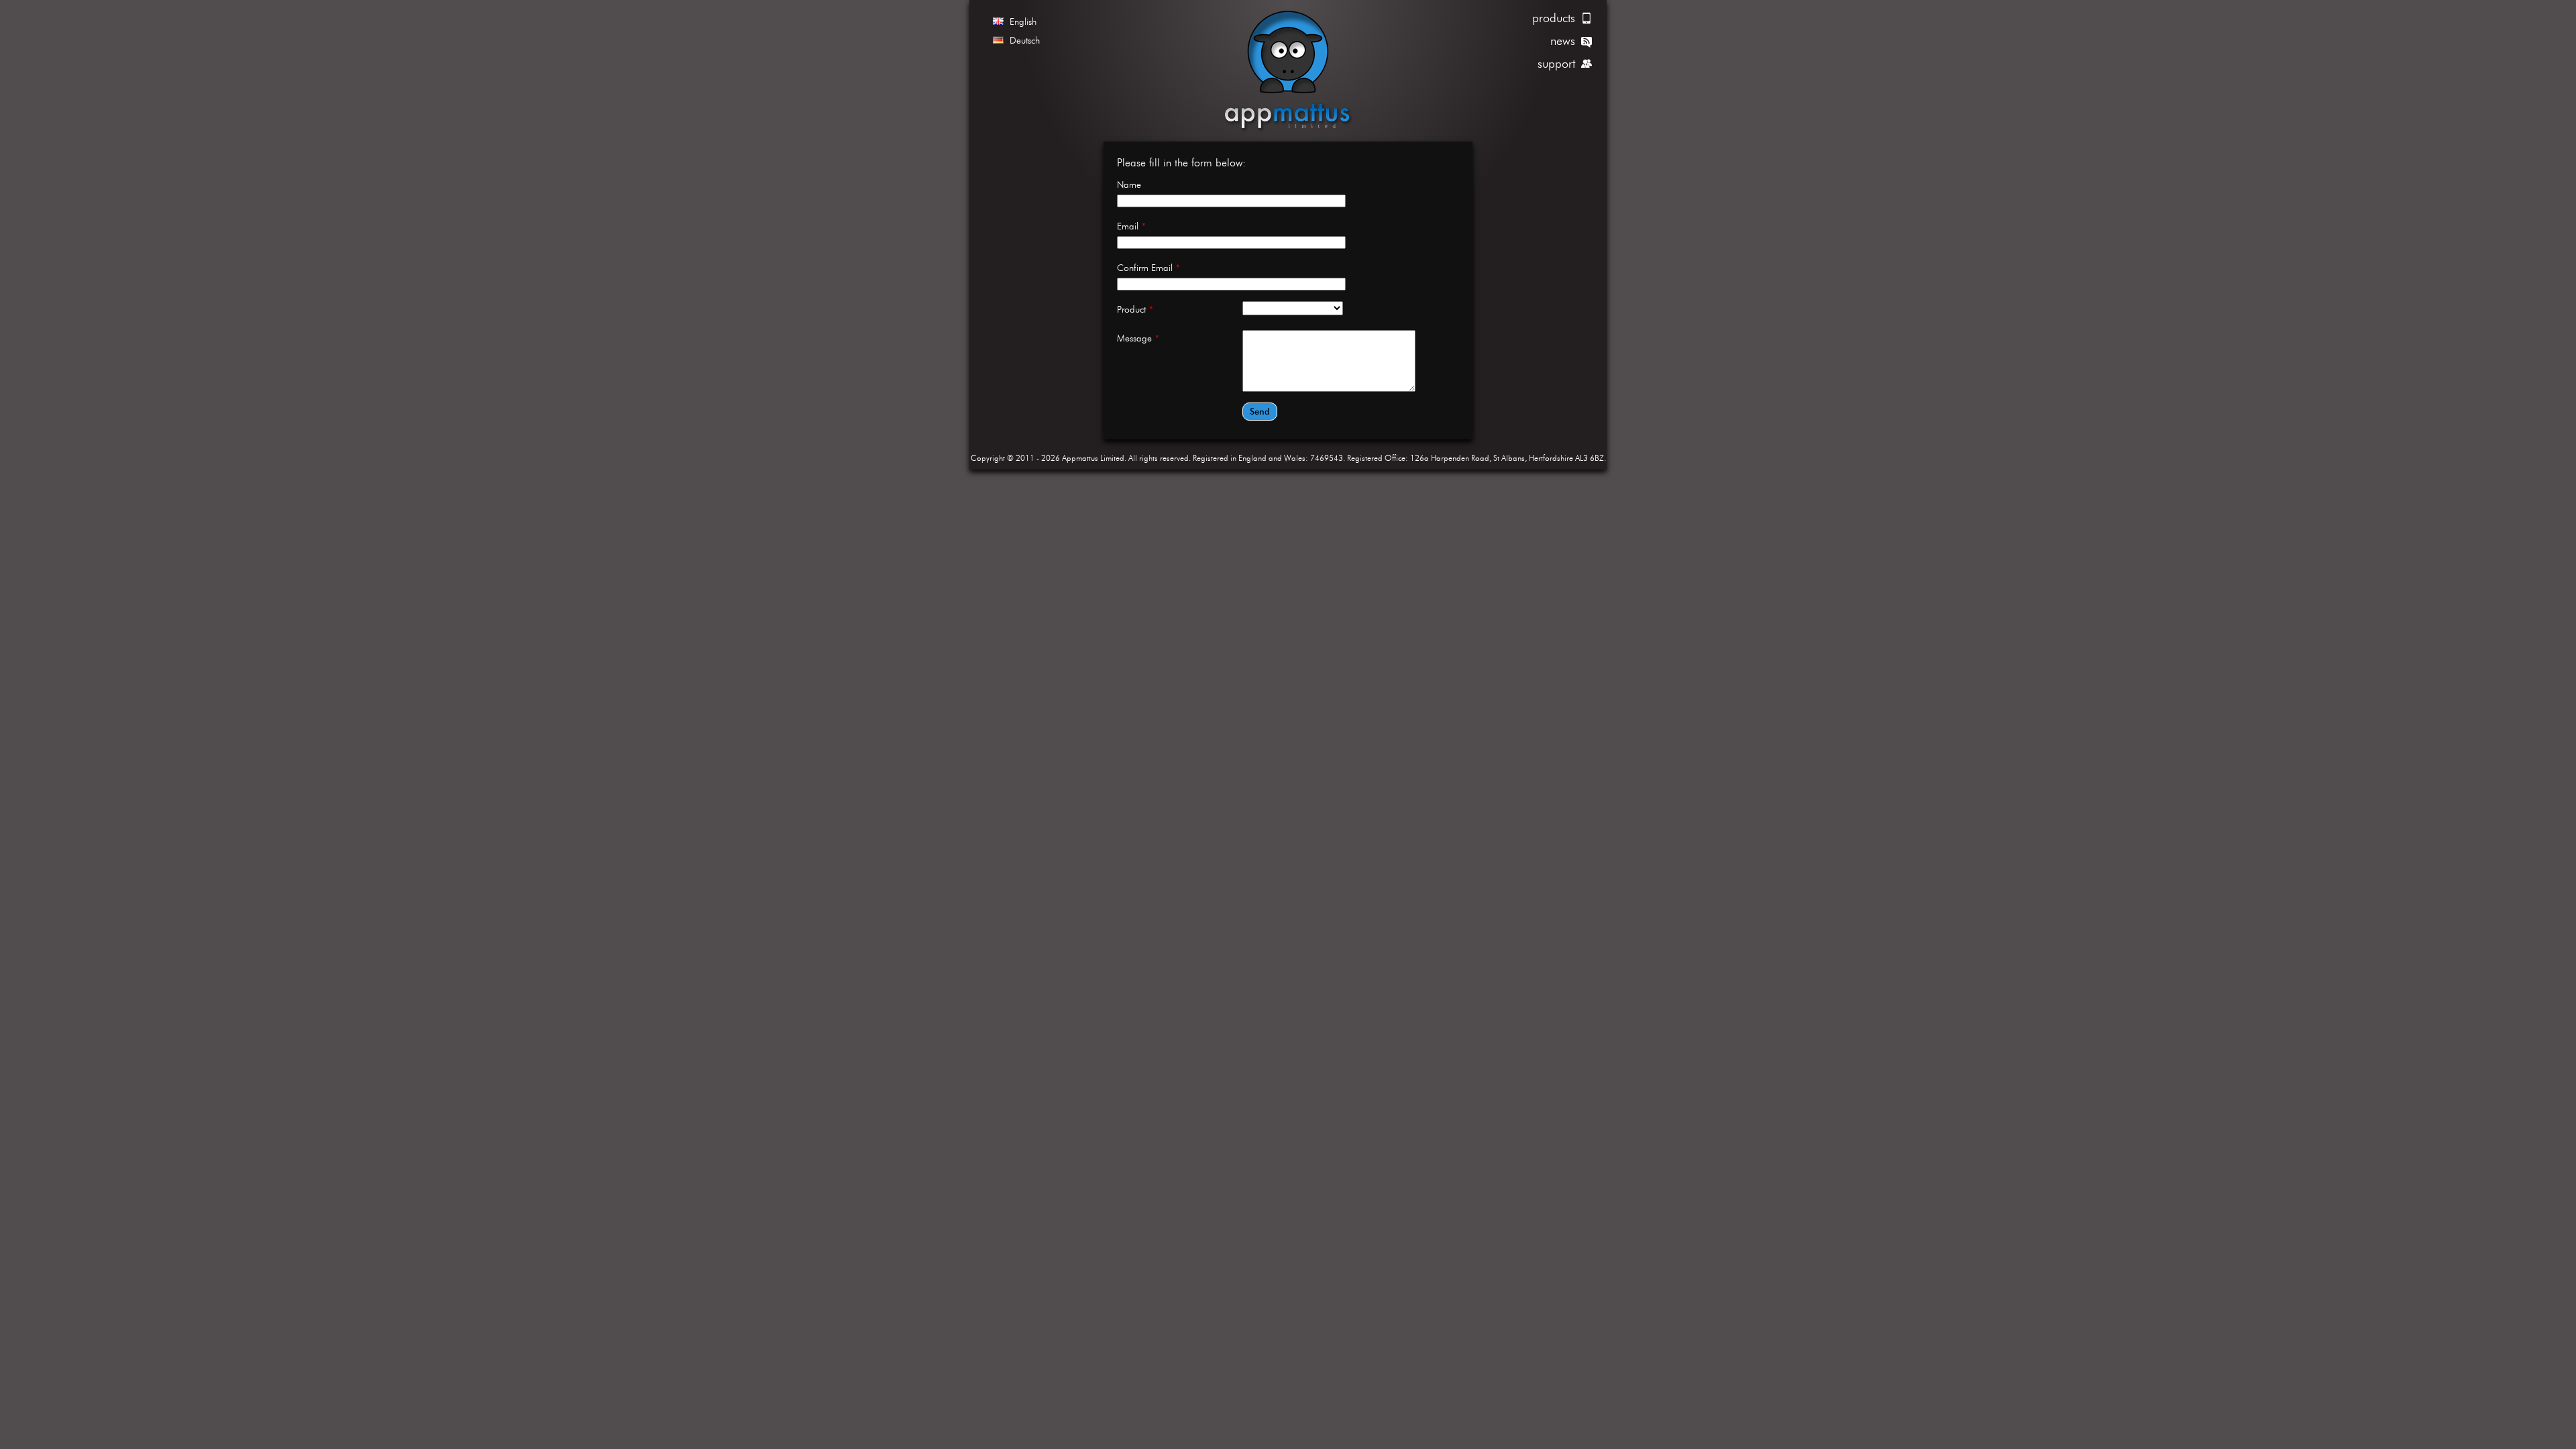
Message (1138, 338)
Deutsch (1025, 40)
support (1556, 63)
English (1023, 21)
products (1554, 18)
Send (1260, 412)
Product (1135, 309)
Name (1129, 184)
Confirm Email (1148, 268)
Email (1131, 226)
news (1563, 41)
